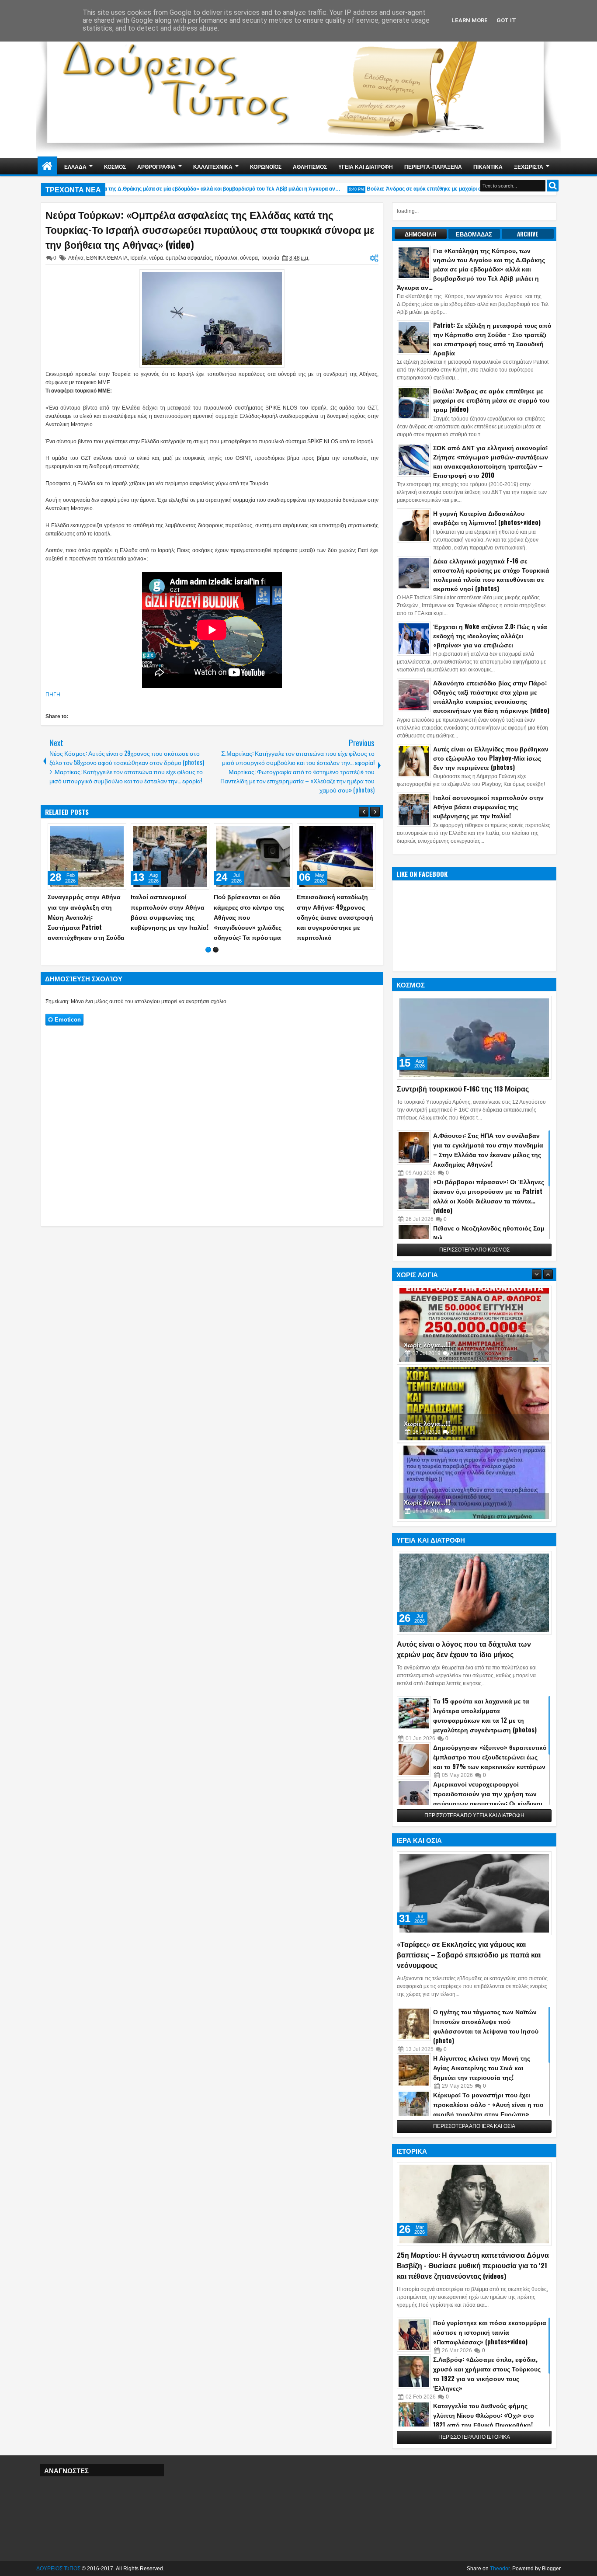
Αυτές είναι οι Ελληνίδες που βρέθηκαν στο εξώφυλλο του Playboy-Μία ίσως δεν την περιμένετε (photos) (491, 758)
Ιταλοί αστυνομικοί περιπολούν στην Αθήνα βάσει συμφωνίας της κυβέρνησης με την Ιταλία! (488, 806)
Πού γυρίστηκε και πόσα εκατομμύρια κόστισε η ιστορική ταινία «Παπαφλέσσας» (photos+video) (490, 2332)
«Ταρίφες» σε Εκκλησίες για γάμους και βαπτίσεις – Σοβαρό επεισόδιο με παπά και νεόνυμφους (469, 1954)
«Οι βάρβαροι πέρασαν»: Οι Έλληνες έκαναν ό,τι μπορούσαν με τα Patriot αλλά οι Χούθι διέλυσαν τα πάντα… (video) (489, 1196)
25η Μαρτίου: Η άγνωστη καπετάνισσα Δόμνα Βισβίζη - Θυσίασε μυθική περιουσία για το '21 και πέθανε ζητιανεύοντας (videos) (473, 2265)
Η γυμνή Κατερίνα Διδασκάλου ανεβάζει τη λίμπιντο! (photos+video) (487, 518)
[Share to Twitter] (107, 832)
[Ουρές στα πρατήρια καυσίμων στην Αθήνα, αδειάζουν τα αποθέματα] (87, 856)
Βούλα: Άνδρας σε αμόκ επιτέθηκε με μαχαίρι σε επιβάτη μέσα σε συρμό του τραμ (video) (453, 189)
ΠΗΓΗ (53, 695)
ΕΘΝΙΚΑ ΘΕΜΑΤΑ (107, 258)
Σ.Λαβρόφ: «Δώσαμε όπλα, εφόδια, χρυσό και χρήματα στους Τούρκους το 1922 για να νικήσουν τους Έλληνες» (487, 2373)
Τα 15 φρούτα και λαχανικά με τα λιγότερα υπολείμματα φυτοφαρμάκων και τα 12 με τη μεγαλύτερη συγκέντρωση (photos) (485, 1715)
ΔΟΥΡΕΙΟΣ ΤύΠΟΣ (58, 2569)
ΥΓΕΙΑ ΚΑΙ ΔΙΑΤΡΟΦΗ (366, 166)
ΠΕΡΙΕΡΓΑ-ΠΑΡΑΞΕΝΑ (433, 166)
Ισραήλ (138, 258)
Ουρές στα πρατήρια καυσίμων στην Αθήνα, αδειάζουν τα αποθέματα (84, 906)
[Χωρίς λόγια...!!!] (474, 1325)
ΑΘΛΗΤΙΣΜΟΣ (310, 166)
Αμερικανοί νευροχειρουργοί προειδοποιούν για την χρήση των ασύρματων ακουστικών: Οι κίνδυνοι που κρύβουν (488, 1798)
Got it (506, 20)
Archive (528, 234)
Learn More (470, 20)
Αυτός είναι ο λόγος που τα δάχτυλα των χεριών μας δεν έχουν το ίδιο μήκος (464, 1649)
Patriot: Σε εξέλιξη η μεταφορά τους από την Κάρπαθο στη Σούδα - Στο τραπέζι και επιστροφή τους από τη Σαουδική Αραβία (492, 339)
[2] (216, 960)
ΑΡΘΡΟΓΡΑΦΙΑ (156, 166)
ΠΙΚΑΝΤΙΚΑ (488, 166)
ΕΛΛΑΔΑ (75, 166)
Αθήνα (76, 258)
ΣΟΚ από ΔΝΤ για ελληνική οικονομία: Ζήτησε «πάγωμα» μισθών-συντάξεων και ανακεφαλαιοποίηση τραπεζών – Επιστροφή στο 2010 (491, 461)
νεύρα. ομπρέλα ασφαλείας (180, 258)
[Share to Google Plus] (117, 832)
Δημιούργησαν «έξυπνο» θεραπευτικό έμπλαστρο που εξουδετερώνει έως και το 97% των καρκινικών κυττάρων (490, 1757)
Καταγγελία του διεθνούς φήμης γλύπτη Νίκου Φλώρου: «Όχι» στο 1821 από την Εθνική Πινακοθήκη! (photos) (484, 2420)
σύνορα (249, 258)
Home (47, 166)
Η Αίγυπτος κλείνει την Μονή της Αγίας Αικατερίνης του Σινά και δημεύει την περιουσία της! (482, 2067)
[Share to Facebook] (97, 832)
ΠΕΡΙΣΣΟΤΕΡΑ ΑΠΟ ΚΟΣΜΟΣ (474, 1250)
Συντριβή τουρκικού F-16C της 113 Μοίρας (463, 1088)
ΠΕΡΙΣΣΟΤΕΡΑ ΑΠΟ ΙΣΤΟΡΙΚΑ (474, 2437)
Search (553, 186)
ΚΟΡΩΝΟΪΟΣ (266, 166)
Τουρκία (270, 258)
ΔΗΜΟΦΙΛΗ (420, 234)
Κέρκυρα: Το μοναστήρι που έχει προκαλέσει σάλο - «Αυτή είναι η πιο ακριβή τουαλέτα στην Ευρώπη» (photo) (488, 2109)
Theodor (500, 2569)
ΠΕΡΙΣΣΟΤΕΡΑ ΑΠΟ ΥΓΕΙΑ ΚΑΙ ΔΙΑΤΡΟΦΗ (474, 1815)
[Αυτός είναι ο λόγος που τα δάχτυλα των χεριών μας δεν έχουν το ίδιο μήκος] (474, 1593)
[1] (208, 960)
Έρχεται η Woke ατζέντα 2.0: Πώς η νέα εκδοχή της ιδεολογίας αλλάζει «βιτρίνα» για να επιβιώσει (490, 635)
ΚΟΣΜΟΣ (115, 166)
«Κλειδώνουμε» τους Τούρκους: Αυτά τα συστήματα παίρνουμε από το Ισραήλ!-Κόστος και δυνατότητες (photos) (333, 917)
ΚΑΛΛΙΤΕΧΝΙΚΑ (213, 166)
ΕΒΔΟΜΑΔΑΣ (474, 234)
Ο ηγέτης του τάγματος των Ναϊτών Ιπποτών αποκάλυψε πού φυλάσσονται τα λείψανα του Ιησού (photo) (486, 2026)
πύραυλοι (226, 258)
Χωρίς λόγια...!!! (427, 1344)
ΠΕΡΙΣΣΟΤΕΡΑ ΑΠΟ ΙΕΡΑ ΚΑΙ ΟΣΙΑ (474, 2126)
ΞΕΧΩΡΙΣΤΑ (529, 166)
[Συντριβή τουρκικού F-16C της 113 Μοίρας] (474, 1038)
